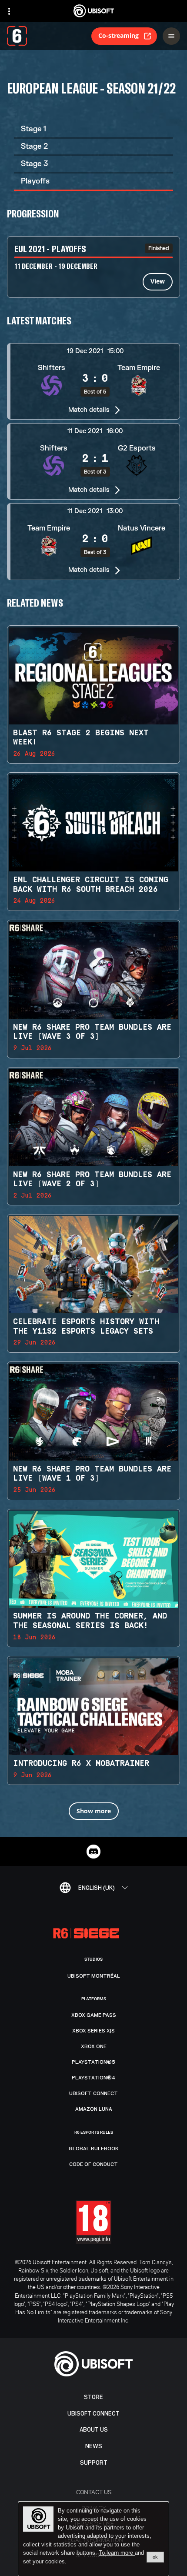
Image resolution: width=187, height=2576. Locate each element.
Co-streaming (119, 35)
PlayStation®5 (93, 2062)
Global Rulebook (94, 2149)
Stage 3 (34, 164)
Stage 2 (34, 146)
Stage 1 (33, 129)
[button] (93, 381)
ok (155, 2557)
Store (93, 2397)
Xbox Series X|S (93, 2031)
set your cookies (44, 2562)
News (94, 2446)
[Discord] (93, 1852)
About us (94, 2430)
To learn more (117, 2553)
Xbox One (94, 2046)
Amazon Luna (94, 2109)
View (158, 281)
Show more (94, 1811)
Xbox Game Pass (94, 2015)
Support (94, 2463)
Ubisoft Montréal (94, 1976)
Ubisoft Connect (93, 2414)
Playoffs (35, 181)
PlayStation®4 (94, 2078)
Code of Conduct (93, 2164)
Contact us (94, 2492)
